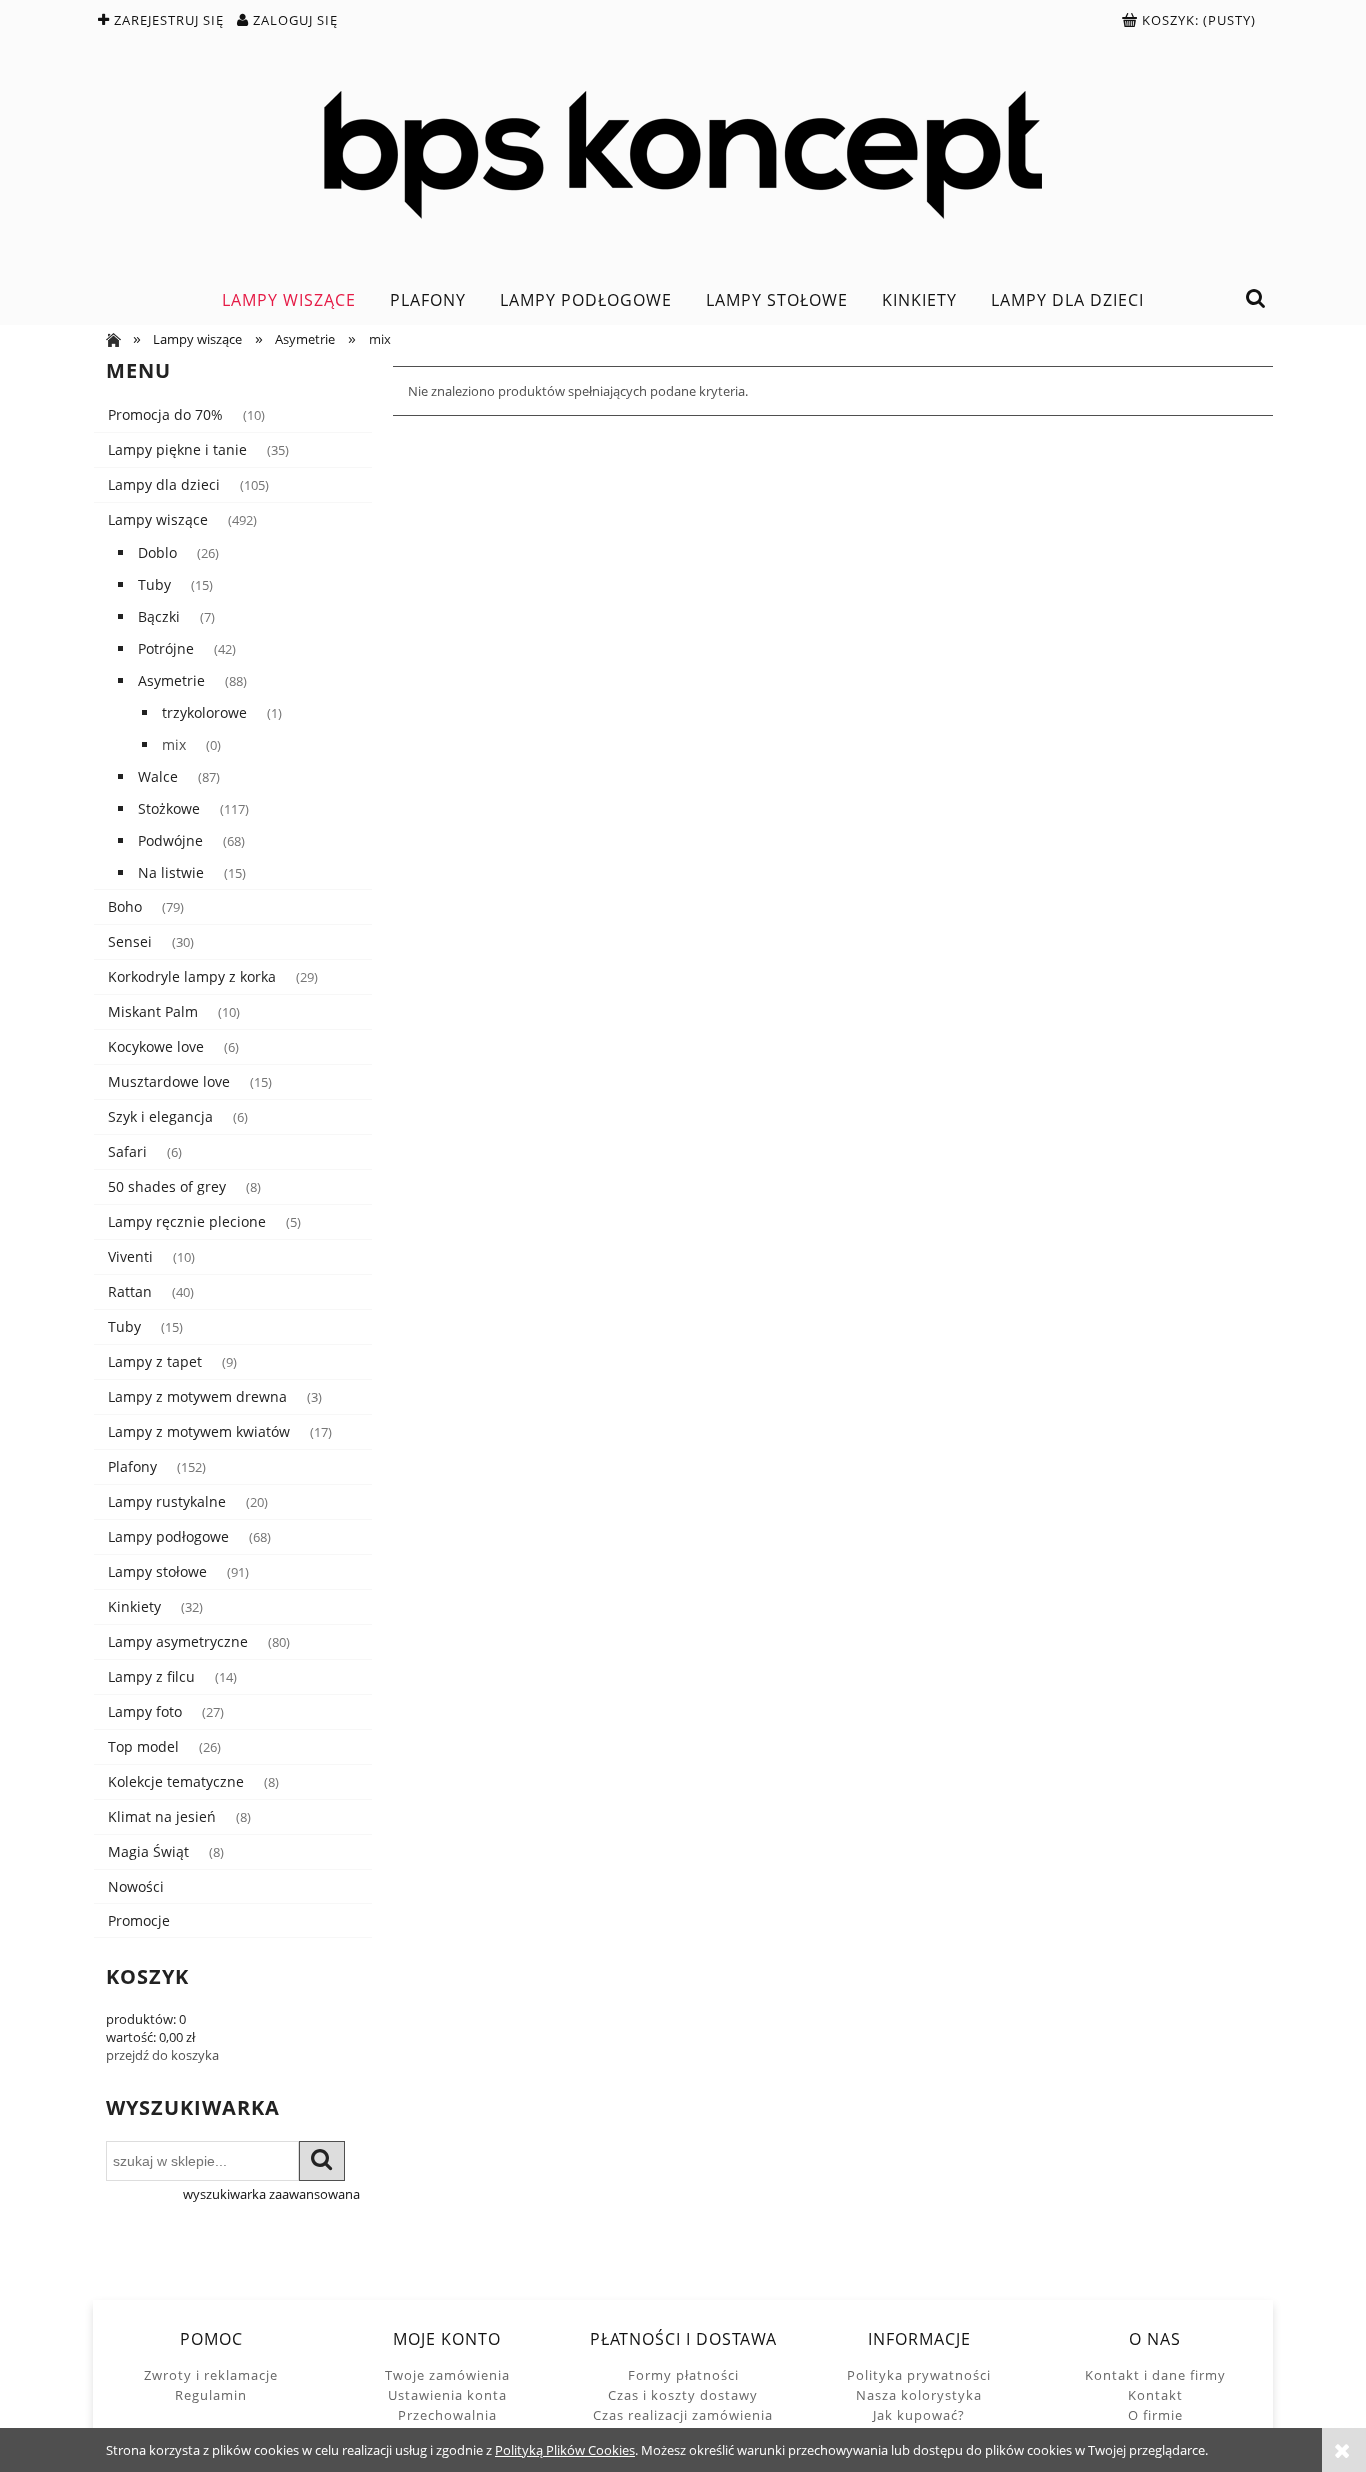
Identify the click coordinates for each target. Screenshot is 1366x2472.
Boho (125, 906)
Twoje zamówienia (447, 2375)
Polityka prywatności (919, 2375)
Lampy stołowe (157, 1571)
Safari (127, 1151)
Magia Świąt (148, 1851)
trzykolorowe (204, 712)
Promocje (139, 1920)
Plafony (132, 1466)
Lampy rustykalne (167, 1501)
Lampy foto (145, 1711)
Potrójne (166, 648)
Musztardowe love (169, 1081)
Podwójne (170, 840)
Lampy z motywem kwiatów (199, 1431)
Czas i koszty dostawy (683, 2395)
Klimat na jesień (162, 1816)
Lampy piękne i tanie (177, 449)
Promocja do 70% (165, 414)
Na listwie (171, 872)
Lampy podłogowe (168, 1536)
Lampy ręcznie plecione (187, 1221)
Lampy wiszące (158, 519)
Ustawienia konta (447, 2395)
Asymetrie (171, 680)
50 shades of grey (167, 1186)
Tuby (154, 584)
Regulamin (211, 2395)
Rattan (130, 1291)
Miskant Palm (153, 1011)
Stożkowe (169, 808)
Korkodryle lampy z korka (192, 976)
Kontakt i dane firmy (1155, 2375)
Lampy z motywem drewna (197, 1396)
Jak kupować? (919, 2415)
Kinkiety (134, 1606)
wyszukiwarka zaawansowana (271, 2194)
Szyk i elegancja (160, 1116)
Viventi (130, 1256)
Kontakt (1155, 2395)
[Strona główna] (683, 155)
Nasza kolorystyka (919, 2395)
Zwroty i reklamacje (211, 2375)
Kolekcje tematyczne (176, 1781)
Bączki (159, 616)
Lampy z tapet (155, 1361)
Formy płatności (683, 2375)
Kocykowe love (156, 1046)
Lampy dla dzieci (164, 484)
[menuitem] (288, 300)
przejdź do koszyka (162, 2055)
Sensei (130, 941)
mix (174, 744)
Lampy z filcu (151, 1676)
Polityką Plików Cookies (565, 2450)
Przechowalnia (447, 2415)
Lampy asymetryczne (178, 1641)
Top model (143, 1746)
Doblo (157, 552)
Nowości (136, 1886)
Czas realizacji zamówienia (683, 2415)
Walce (158, 776)
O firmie (1155, 2415)
